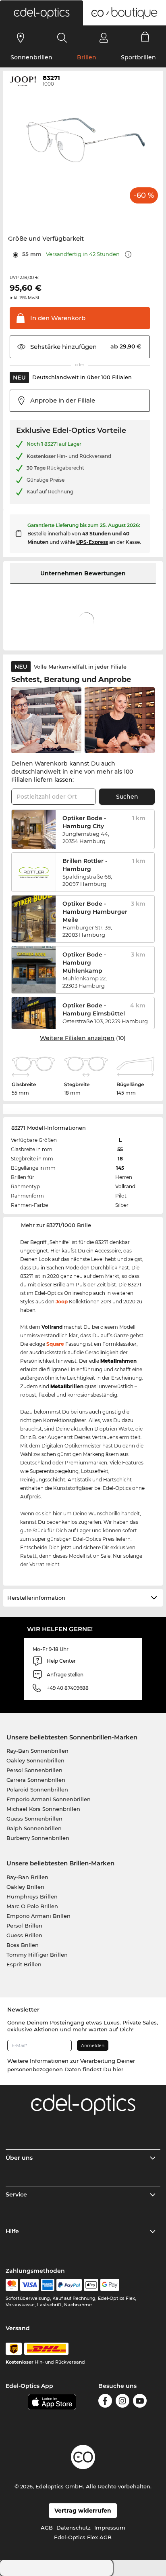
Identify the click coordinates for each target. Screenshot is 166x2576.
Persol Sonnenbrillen (34, 1770)
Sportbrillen (138, 57)
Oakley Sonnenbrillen (35, 1760)
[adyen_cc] (12, 2285)
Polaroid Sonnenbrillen (37, 1789)
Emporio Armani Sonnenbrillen (49, 1799)
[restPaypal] (69, 2285)
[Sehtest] (21, 38)
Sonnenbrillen (31, 57)
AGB (47, 2528)
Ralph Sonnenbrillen (34, 1828)
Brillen (87, 57)
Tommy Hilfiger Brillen (37, 1955)
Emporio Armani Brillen (38, 1916)
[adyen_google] (110, 2285)
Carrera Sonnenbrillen (36, 1780)
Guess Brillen (24, 1935)
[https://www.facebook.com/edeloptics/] (105, 2401)
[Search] (62, 38)
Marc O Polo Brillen (32, 1906)
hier (118, 2069)
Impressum (110, 2528)
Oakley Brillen (25, 1887)
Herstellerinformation (36, 1598)
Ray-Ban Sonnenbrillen (37, 1751)
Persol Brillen (24, 1926)
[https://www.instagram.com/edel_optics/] (122, 2401)
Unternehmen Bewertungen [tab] (83, 573)
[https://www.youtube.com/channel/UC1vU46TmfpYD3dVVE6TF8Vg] (140, 2401)
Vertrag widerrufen (83, 2511)
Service (16, 2194)
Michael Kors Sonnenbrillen (43, 1809)
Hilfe (12, 2231)
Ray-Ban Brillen (27, 1877)
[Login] (104, 38)
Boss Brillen (23, 1945)
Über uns (19, 2158)
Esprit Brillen (24, 1964)
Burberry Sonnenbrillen (38, 1838)
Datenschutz (74, 2528)
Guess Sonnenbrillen (34, 1819)
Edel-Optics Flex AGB (83, 2537)
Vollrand (125, 1186)
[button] (41, 13)
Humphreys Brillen (32, 1896)
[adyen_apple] (91, 2285)
